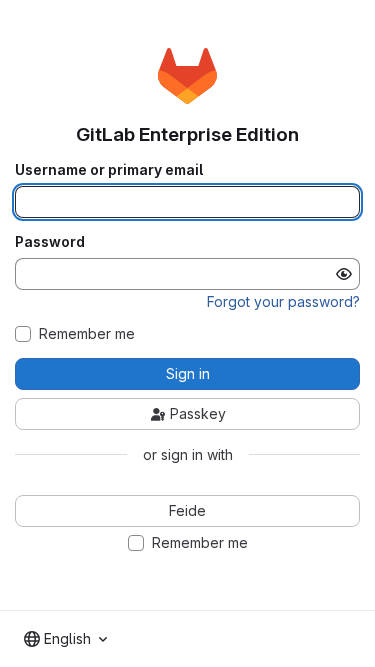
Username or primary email (109, 170)
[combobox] (65, 639)
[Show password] (344, 274)
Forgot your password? (283, 301)
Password (50, 242)
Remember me (87, 334)
